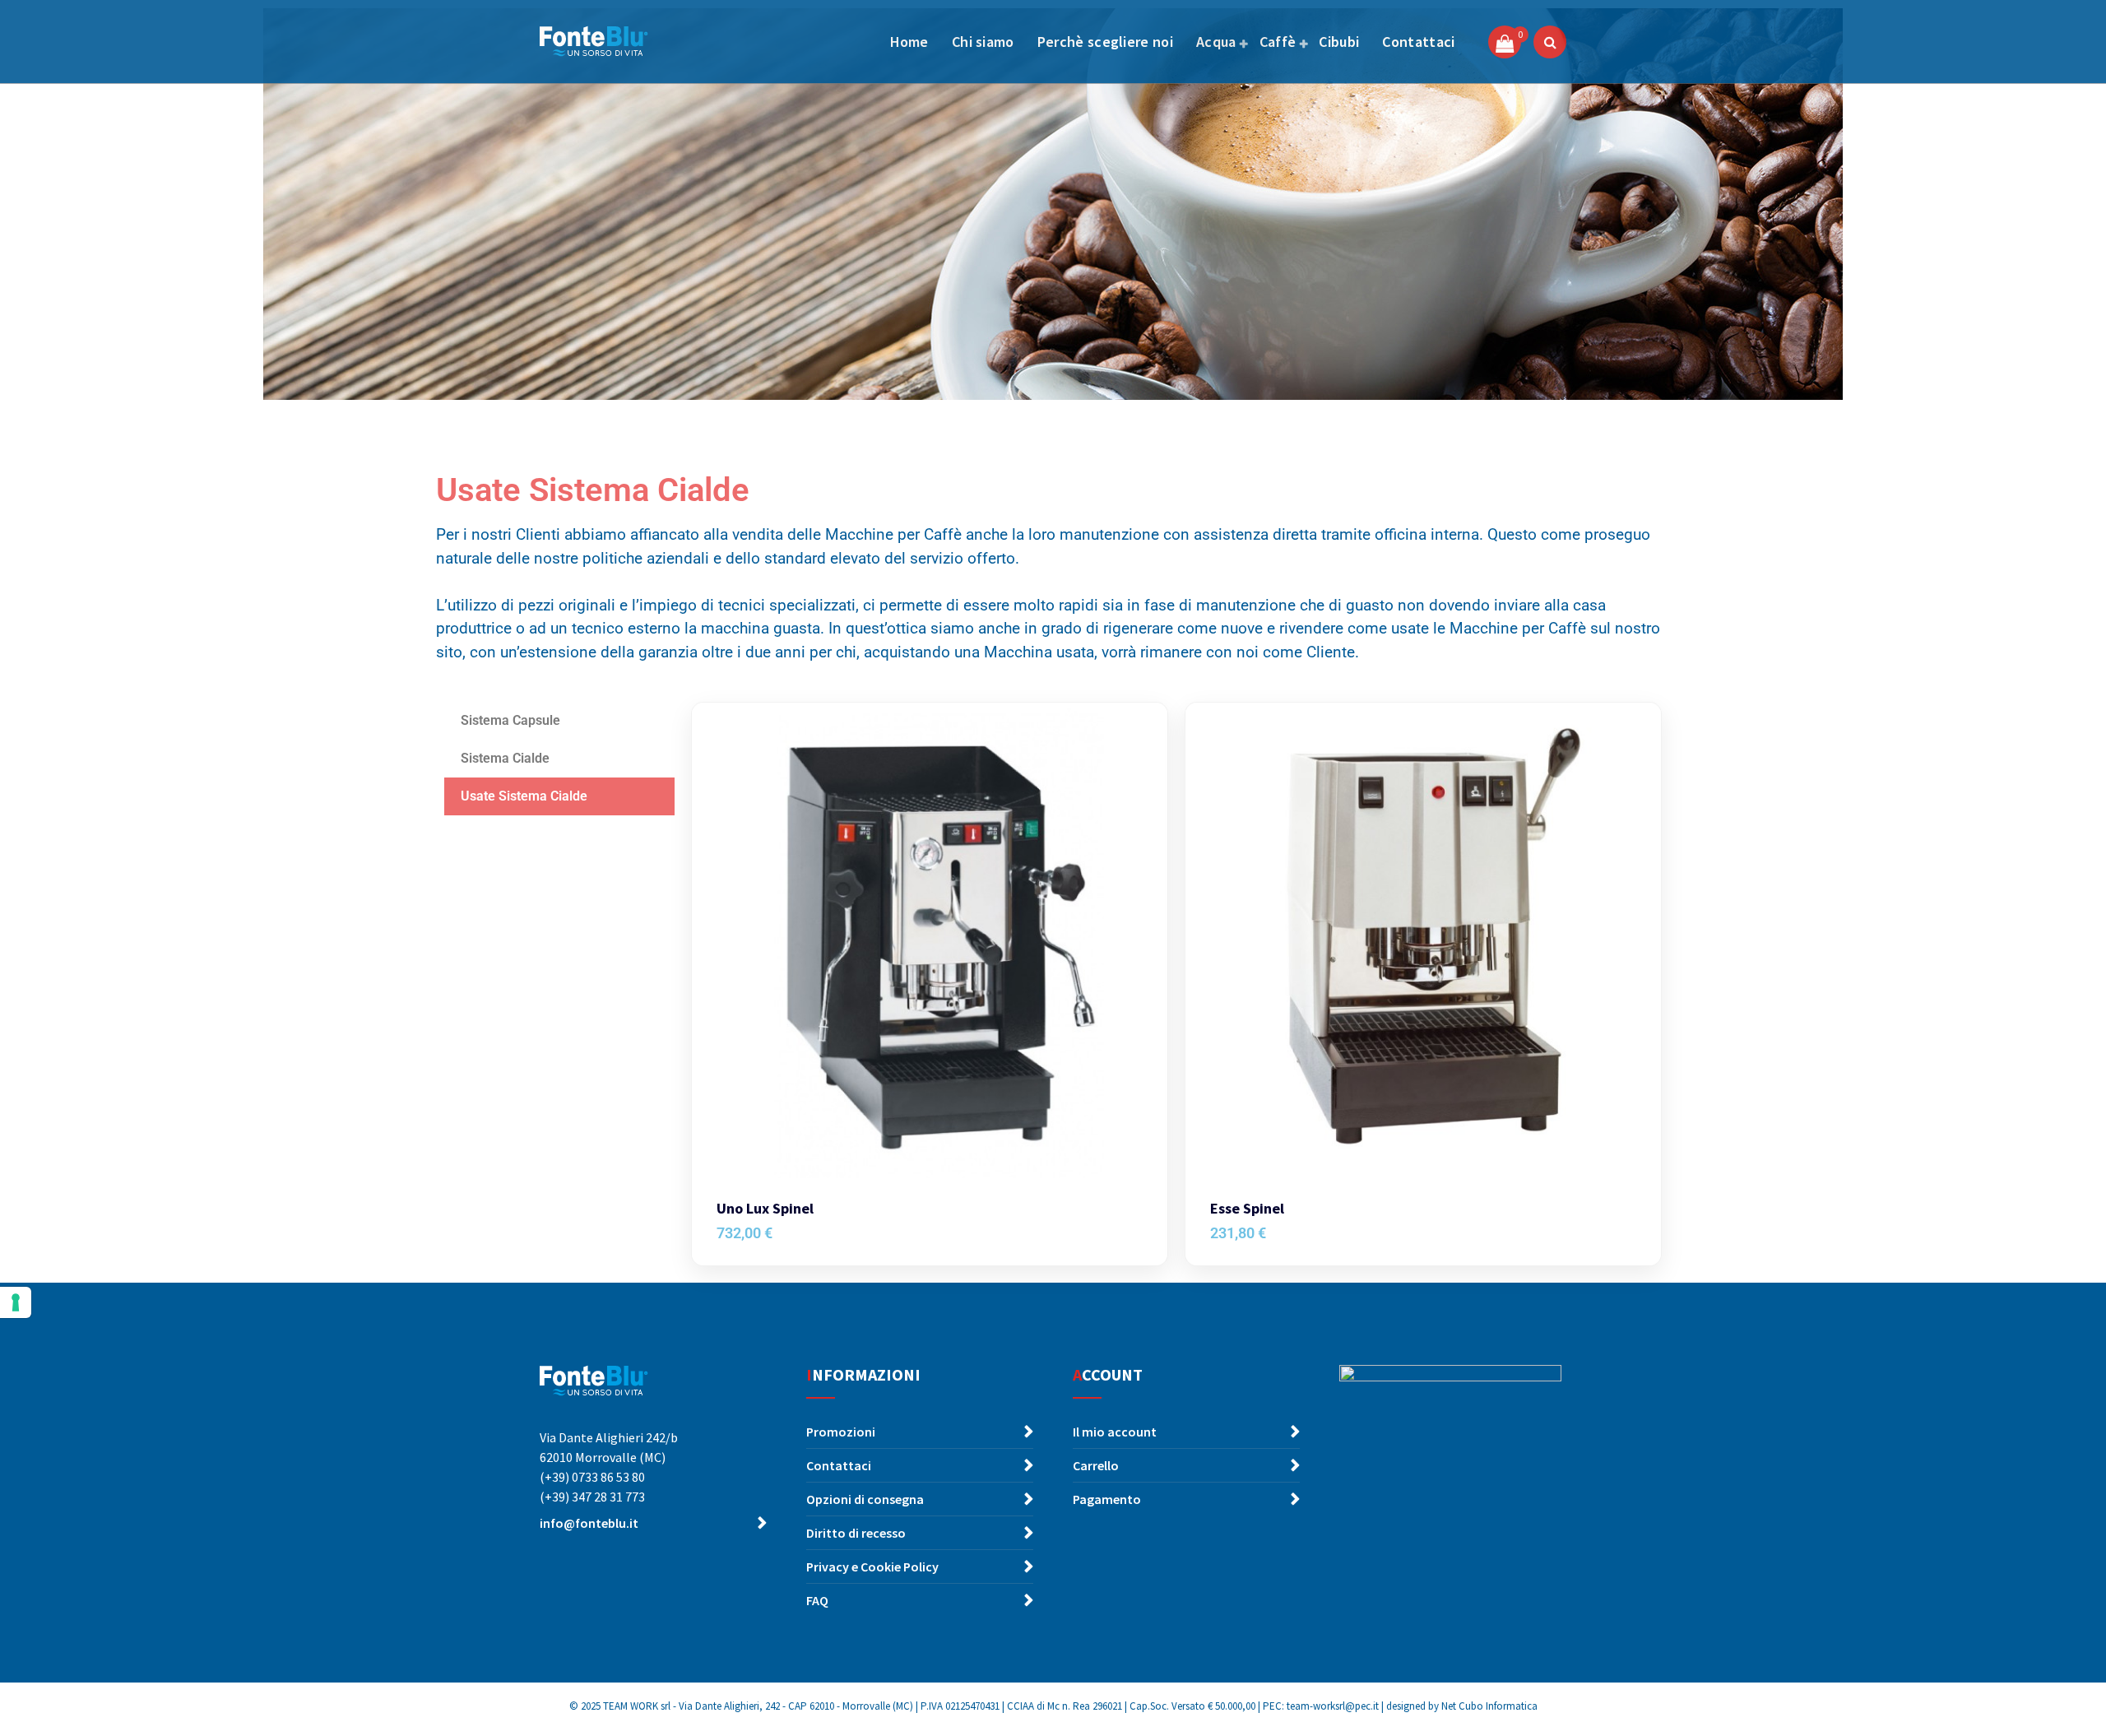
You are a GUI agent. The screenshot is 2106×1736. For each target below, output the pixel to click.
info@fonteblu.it (589, 1523)
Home (909, 42)
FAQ (817, 1600)
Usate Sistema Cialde (524, 796)
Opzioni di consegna (865, 1499)
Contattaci (1418, 42)
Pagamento (1107, 1499)
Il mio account (1115, 1432)
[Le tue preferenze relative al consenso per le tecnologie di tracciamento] (16, 1302)
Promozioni (841, 1432)
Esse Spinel (1247, 1209)
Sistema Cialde (505, 758)
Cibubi (1339, 42)
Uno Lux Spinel (765, 1209)
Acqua (1216, 42)
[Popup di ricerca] (1550, 42)
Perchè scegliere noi (1105, 42)
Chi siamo (983, 42)
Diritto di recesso (856, 1533)
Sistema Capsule (512, 720)
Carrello (1096, 1465)
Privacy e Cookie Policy (872, 1567)
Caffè (1278, 42)
